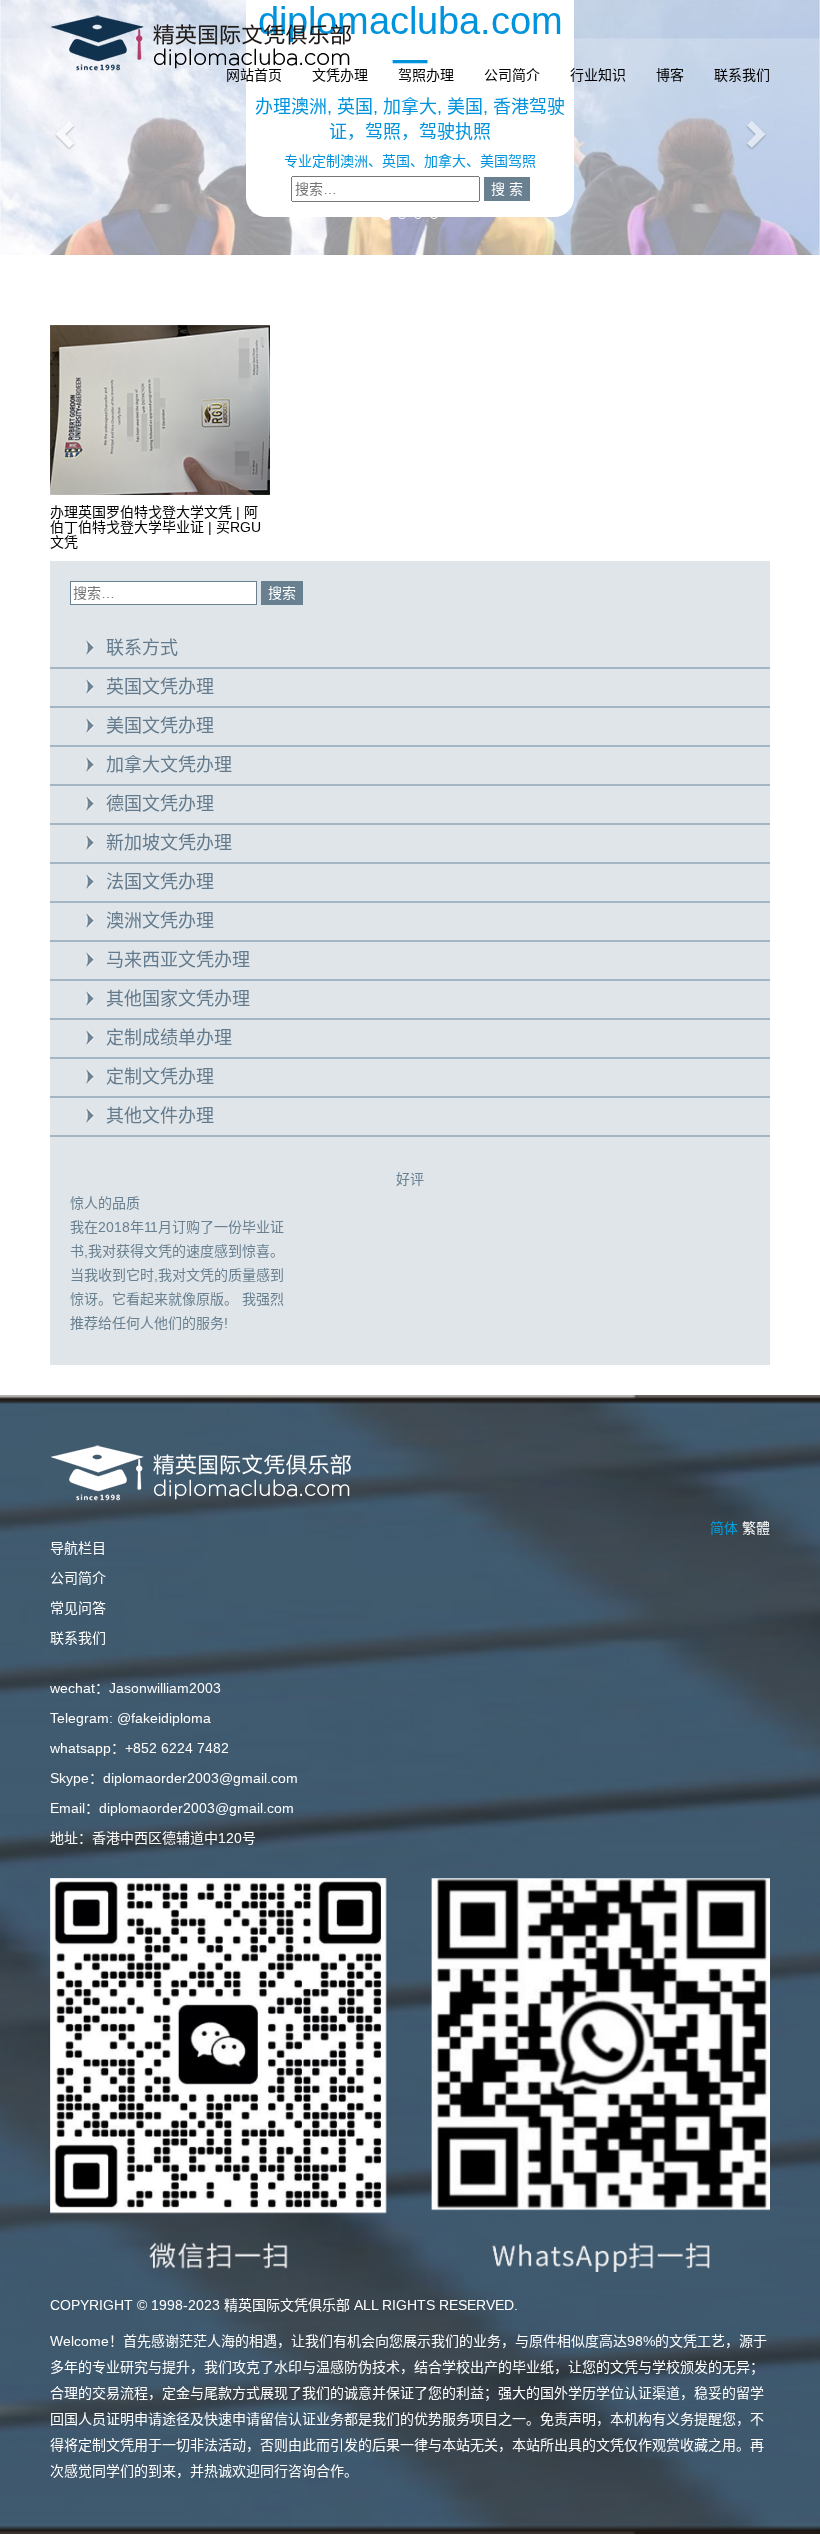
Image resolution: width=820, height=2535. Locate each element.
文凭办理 (340, 75)
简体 (724, 1528)
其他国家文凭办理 (178, 999)
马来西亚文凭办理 (178, 960)
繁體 (756, 1528)
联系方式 (142, 648)
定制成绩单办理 (169, 1038)
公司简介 (512, 75)
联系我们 (742, 75)
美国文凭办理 (160, 726)
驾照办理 (426, 75)
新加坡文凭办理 (169, 843)
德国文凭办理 (160, 804)
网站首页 (254, 75)
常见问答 (78, 1608)
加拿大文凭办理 (169, 765)
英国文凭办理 (160, 687)
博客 (670, 75)
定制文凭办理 (160, 1077)
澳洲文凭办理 (160, 921)
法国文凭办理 (160, 882)
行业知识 (598, 75)
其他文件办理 (160, 1116)
